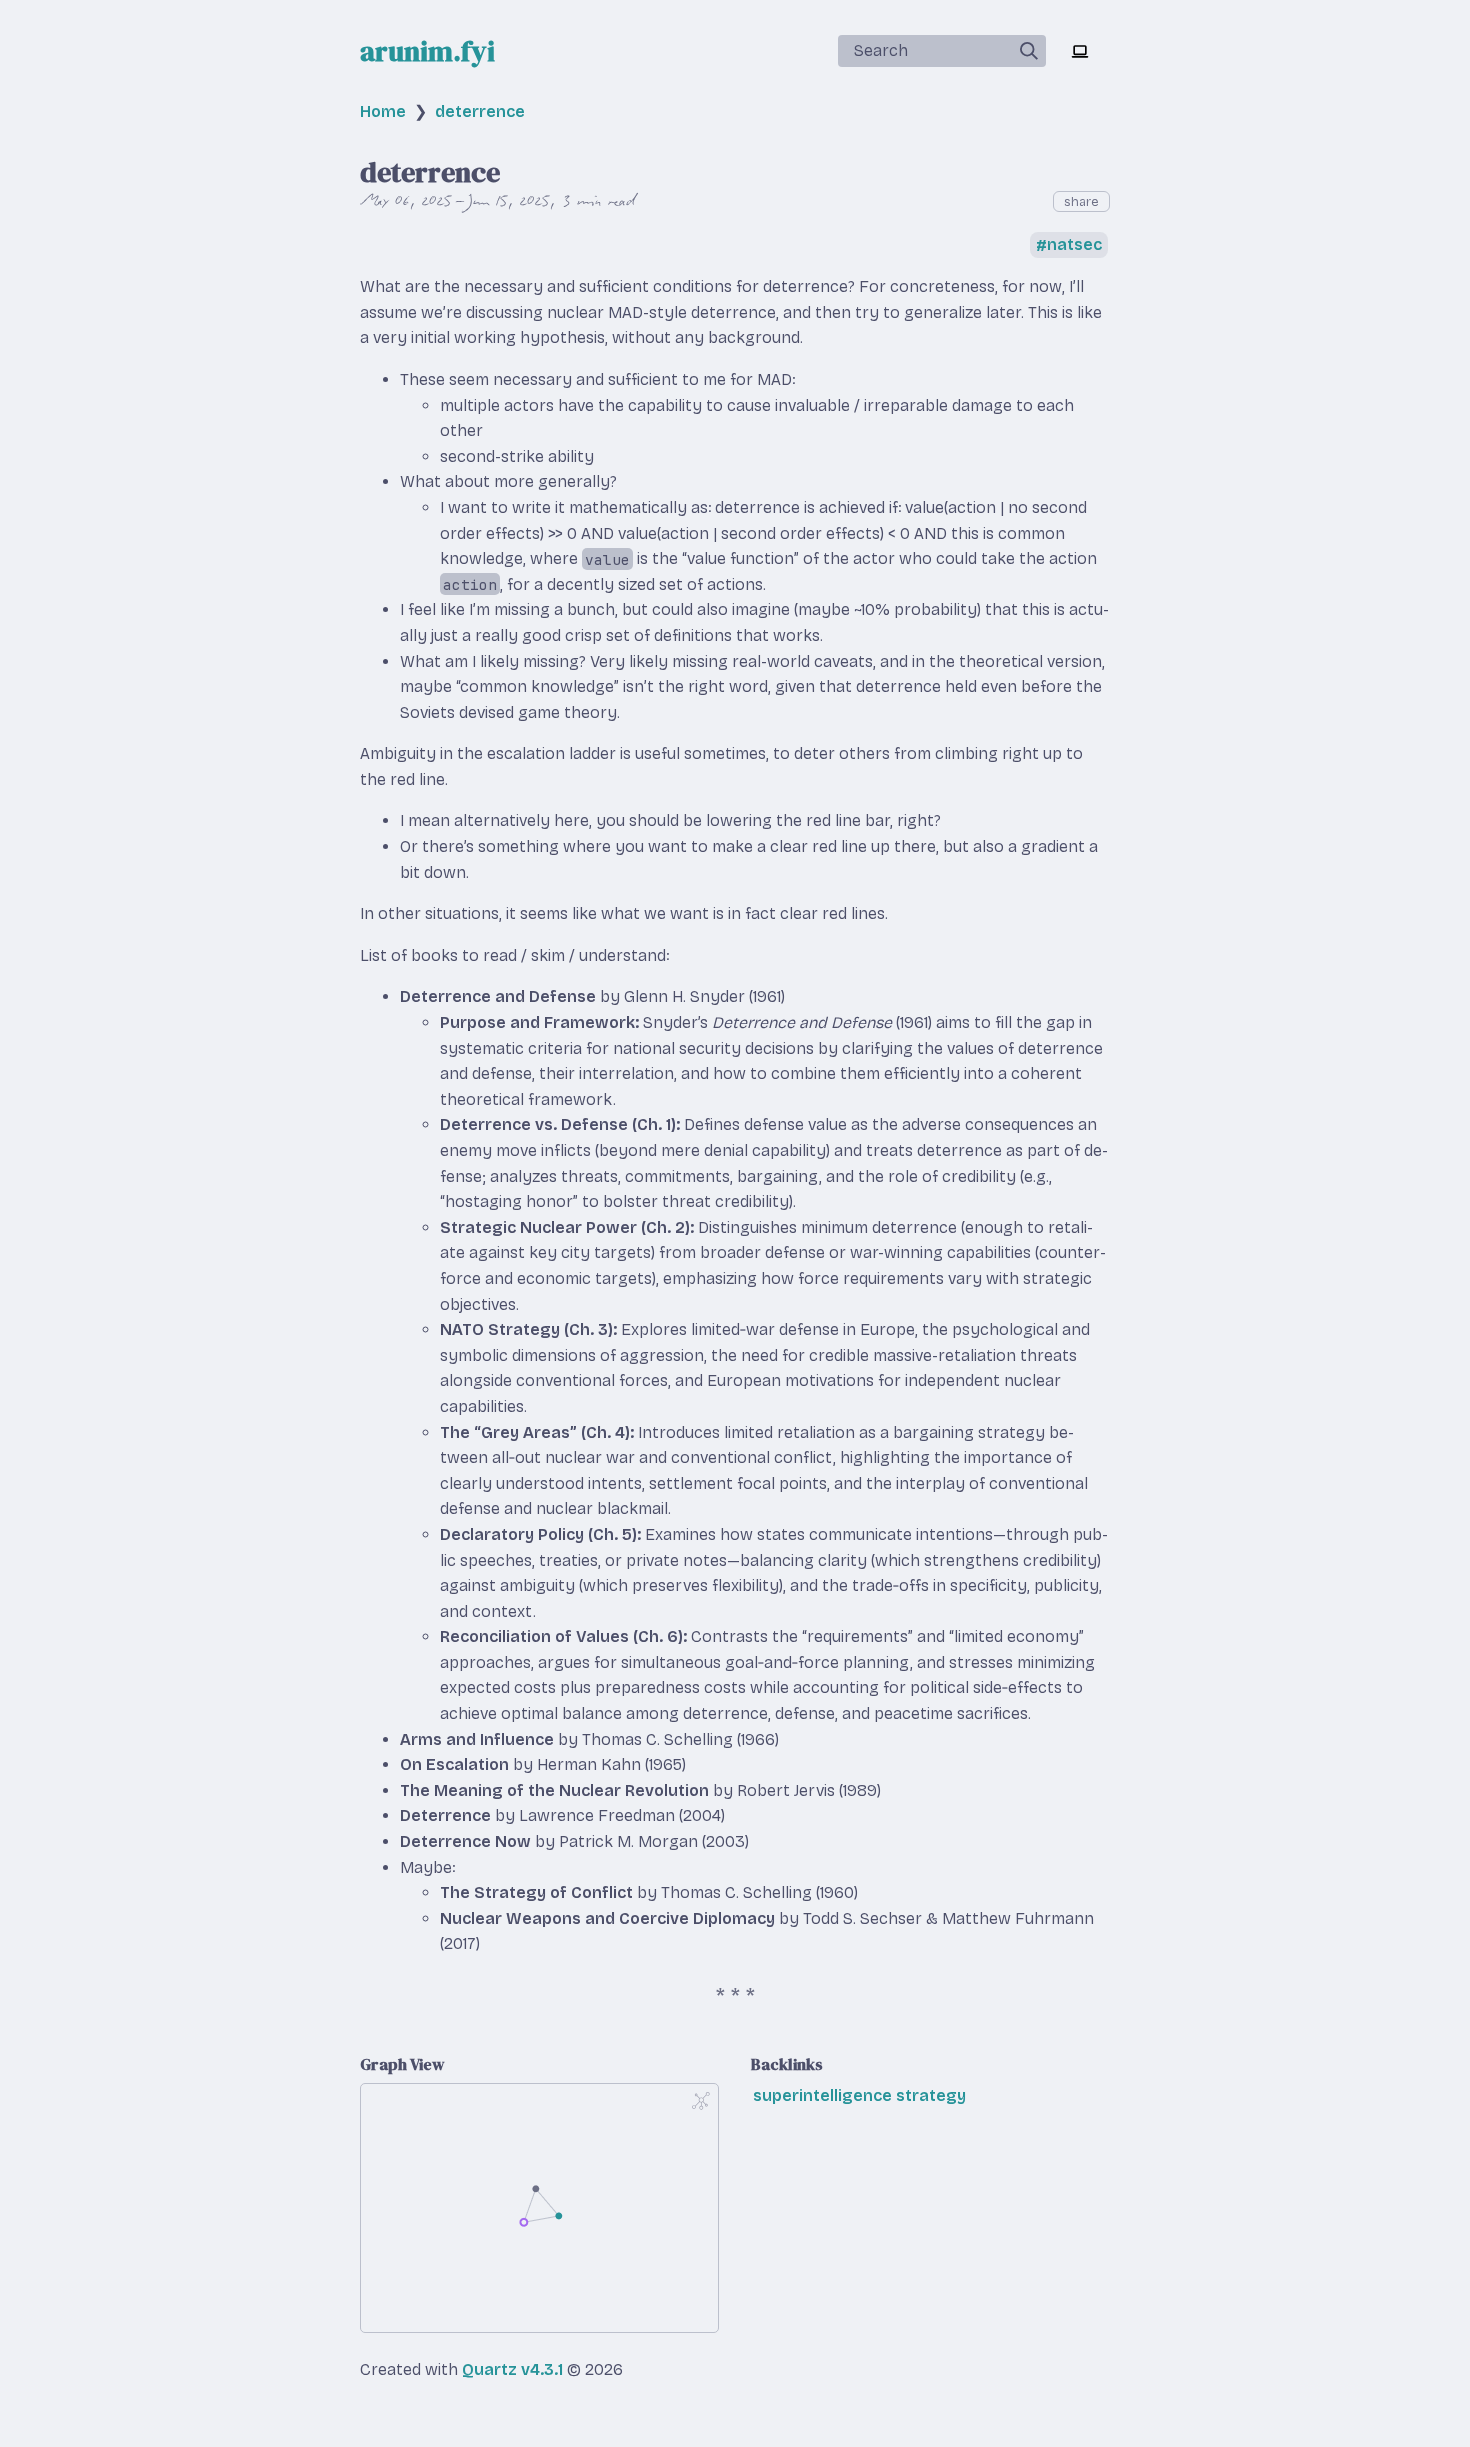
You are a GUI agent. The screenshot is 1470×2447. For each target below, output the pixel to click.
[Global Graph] (701, 2101)
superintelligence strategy (859, 2095)
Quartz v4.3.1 (512, 2369)
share (1081, 201)
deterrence (480, 111)
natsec (1074, 245)
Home (383, 111)
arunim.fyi (427, 51)
